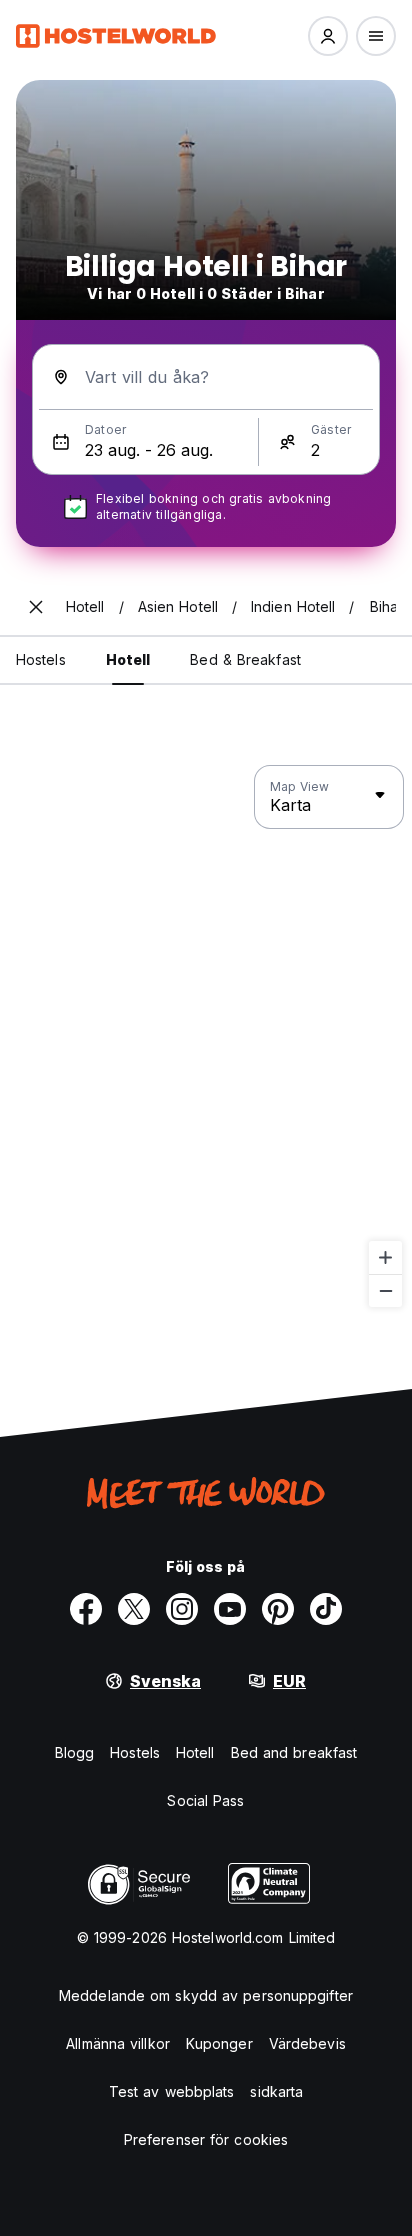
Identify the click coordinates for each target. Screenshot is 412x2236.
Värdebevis (307, 2043)
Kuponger (219, 2043)
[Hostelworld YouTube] (230, 1609)
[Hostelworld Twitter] (134, 1609)
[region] (206, 1037)
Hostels (135, 1752)
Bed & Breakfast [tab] (245, 659)
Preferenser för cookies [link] (206, 2139)
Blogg (75, 1752)
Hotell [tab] (128, 659)
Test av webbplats (172, 2091)
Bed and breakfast (294, 1752)
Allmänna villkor (118, 2043)
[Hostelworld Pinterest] (278, 1609)
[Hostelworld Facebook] (86, 1609)
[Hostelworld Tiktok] (326, 1609)
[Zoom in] (385, 1257)
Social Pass (205, 1800)
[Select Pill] (328, 36)
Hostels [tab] (41, 659)
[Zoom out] (385, 1290)
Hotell (195, 1752)
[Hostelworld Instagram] (182, 1609)
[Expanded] (36, 607)
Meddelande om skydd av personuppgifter (206, 1995)
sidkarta (276, 2091)
